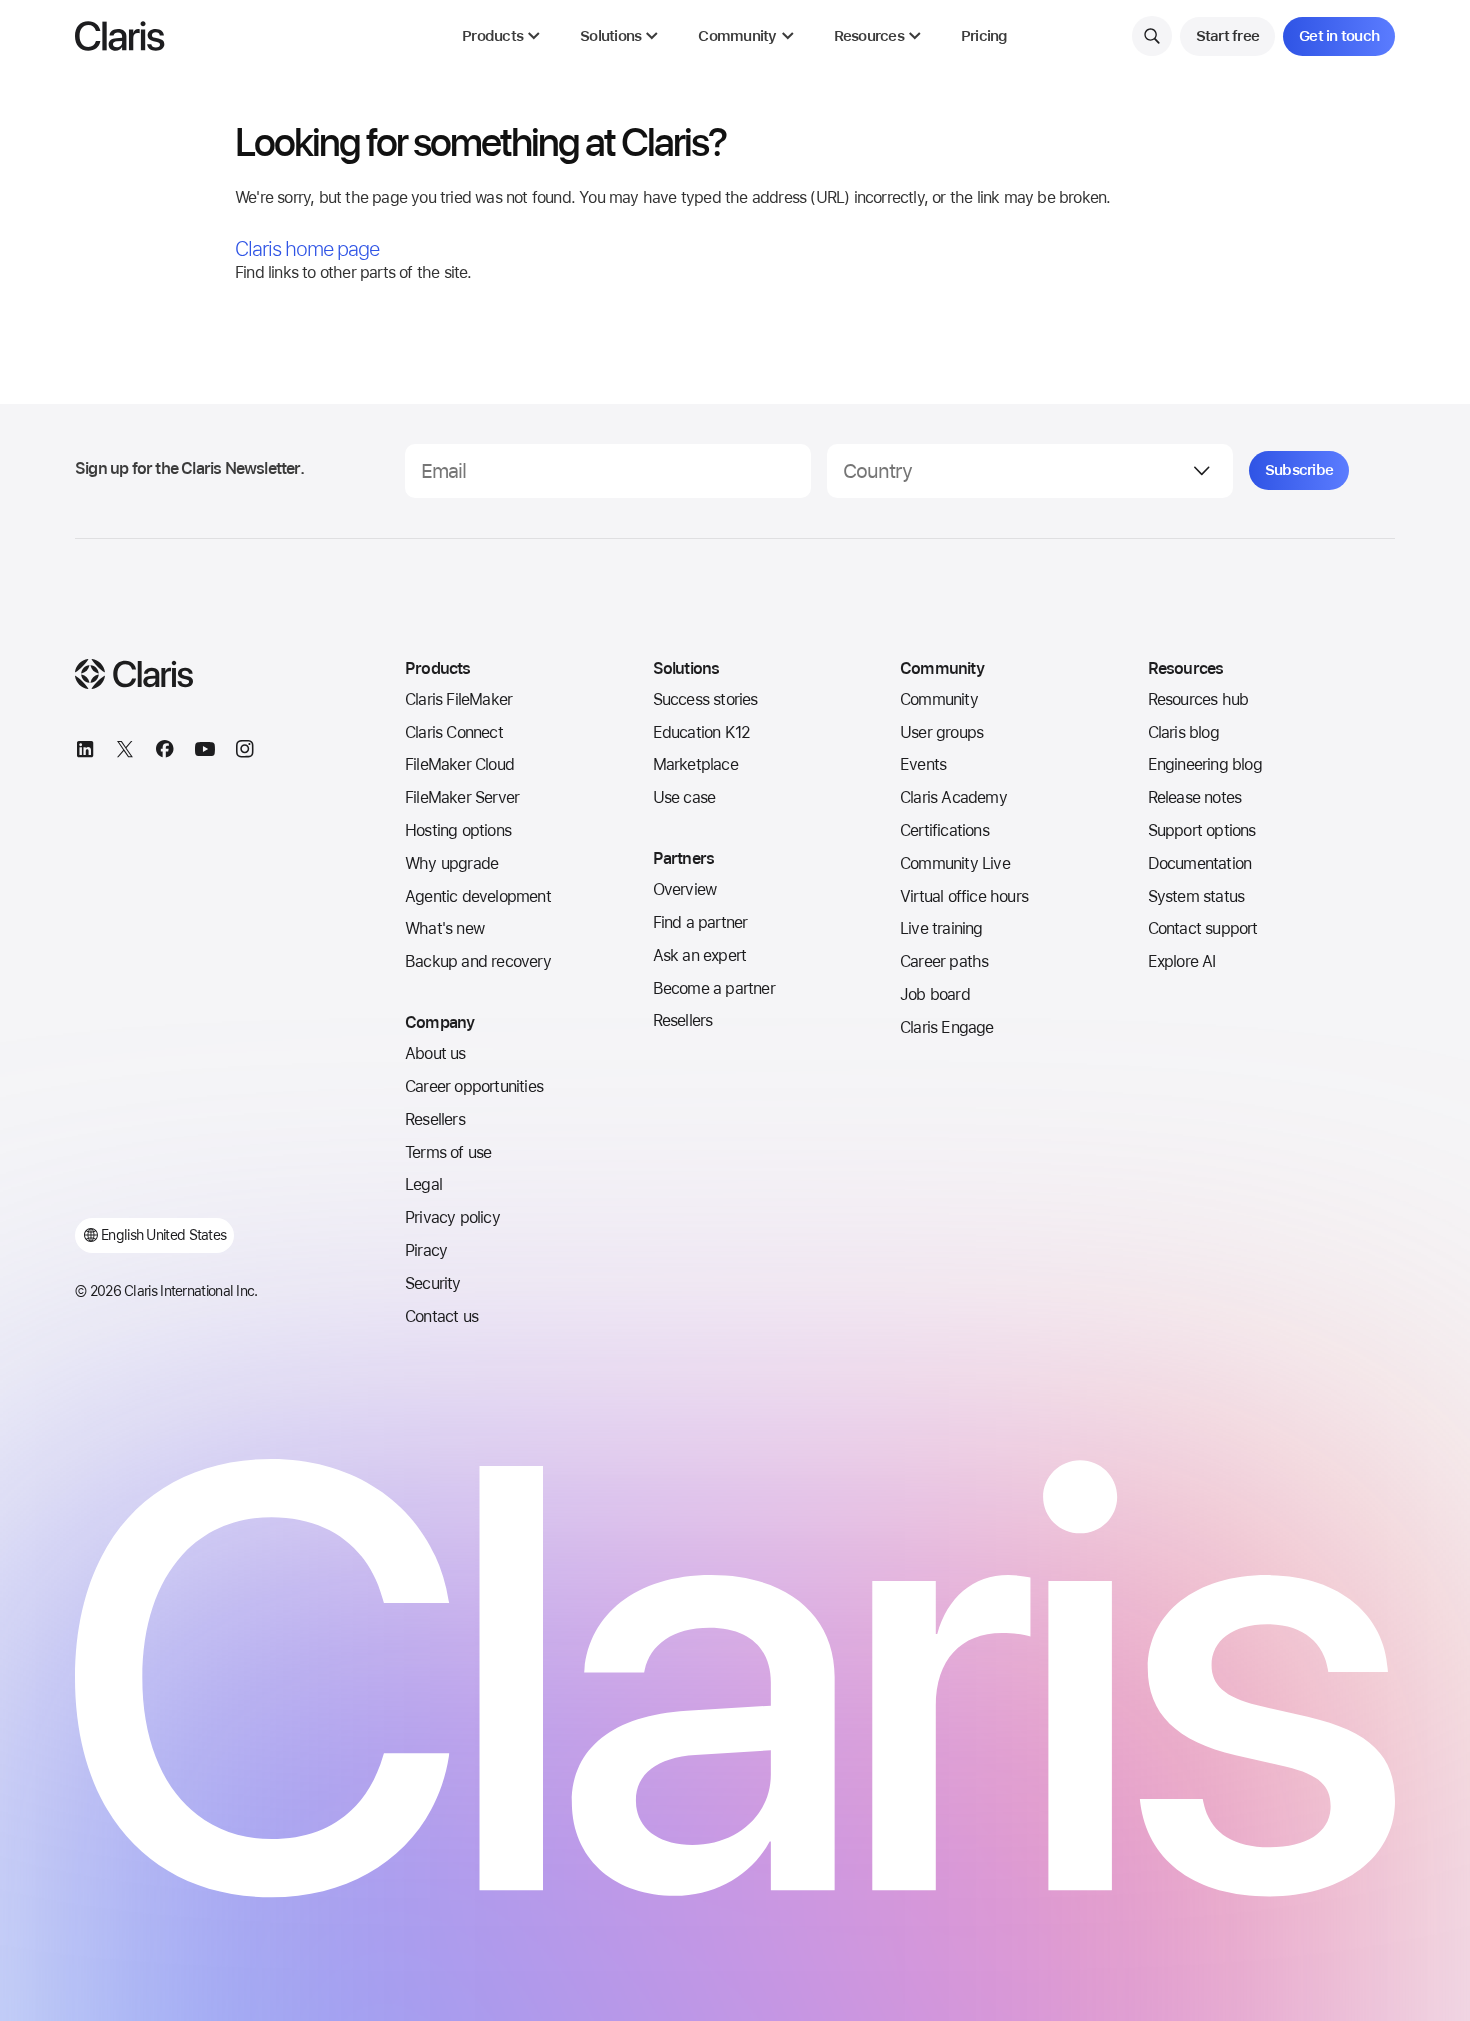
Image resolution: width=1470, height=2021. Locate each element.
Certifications (944, 830)
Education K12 (702, 732)
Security (433, 1283)
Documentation (1200, 863)
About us (435, 1053)
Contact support (1203, 928)
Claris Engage (947, 1027)
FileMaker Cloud (459, 764)
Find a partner (700, 922)
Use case (684, 797)
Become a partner (714, 988)
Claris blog (1183, 732)
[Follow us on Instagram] (245, 752)
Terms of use (448, 1152)
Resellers (435, 1119)
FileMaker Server (462, 797)
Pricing (984, 36)
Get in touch (1339, 36)
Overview (685, 889)
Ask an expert (700, 955)
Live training (941, 928)
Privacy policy (452, 1217)
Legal (423, 1184)
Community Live (955, 863)
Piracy (426, 1250)
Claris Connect (454, 732)
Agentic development (478, 896)
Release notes (1195, 797)
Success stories (705, 699)
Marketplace (695, 764)
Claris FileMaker (458, 699)
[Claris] (120, 36)
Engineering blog (1205, 764)
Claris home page (307, 249)
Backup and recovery (478, 961)
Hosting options (458, 830)
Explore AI (1182, 961)
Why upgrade (451, 863)
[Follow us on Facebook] (165, 752)
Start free (1228, 36)
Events (923, 764)
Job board (935, 994)
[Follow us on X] (125, 752)
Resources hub (1198, 699)
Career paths (944, 961)
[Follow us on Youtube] (205, 752)
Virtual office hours (964, 896)
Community (939, 699)
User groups (941, 732)
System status (1196, 896)
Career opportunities (474, 1086)
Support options (1202, 830)
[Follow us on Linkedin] (85, 752)
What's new (444, 928)
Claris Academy (953, 797)
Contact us (441, 1316)
